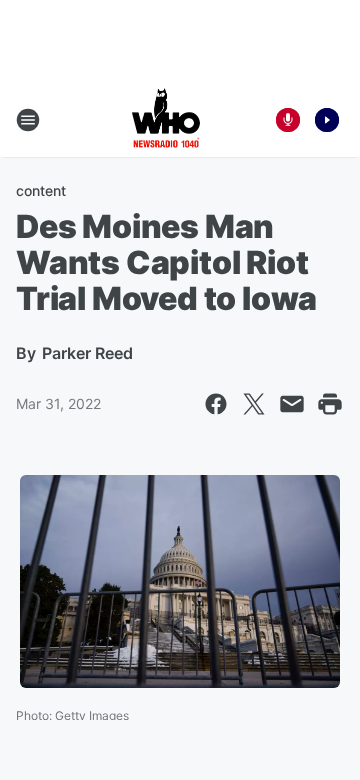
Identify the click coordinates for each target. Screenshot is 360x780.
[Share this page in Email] (292, 404)
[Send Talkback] (288, 120)
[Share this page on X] (254, 404)
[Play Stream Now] (327, 120)
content (41, 190)
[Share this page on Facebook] (216, 404)
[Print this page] (330, 404)
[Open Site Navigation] (28, 120)
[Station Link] (166, 120)
